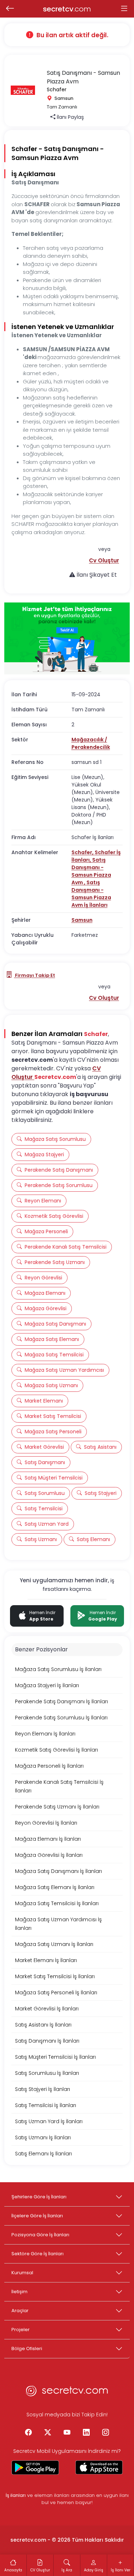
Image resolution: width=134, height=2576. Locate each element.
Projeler (21, 2330)
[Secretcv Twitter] (48, 2433)
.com (67, 9)
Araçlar (20, 2311)
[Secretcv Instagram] (106, 2433)
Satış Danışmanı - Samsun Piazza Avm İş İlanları (91, 894)
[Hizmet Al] (67, 638)
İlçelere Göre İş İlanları (37, 2216)
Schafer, (83, 852)
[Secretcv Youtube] (67, 2433)
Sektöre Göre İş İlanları (38, 2254)
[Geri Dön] (10, 9)
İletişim (19, 2292)
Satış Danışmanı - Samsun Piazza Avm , (91, 871)
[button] (104, 560)
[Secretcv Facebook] (29, 2433)
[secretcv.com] (67, 2393)
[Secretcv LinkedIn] (86, 2433)
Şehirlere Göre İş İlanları (39, 2197)
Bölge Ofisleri (27, 2349)
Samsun (82, 920)
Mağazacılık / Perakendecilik (91, 743)
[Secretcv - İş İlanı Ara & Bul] (35, 2468)
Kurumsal (22, 2273)
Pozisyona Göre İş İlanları (40, 2235)
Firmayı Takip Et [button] (34, 975)
